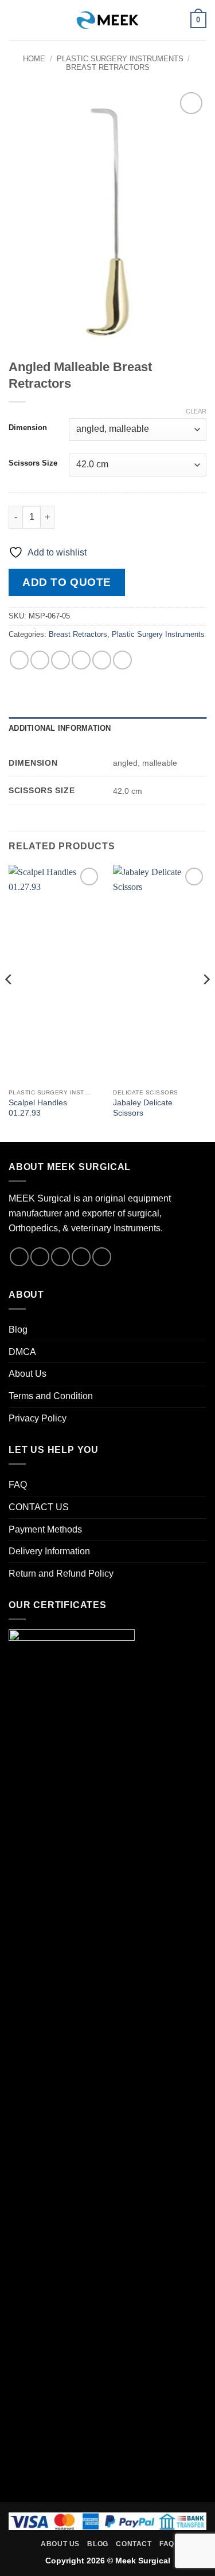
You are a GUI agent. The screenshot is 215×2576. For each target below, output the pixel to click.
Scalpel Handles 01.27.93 (38, 1108)
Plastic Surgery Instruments (120, 59)
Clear (196, 411)
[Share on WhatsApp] (19, 660)
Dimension (28, 428)
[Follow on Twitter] (60, 1257)
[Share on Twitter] (60, 660)
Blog (18, 1330)
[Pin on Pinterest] (102, 660)
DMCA (22, 1352)
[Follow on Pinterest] (102, 1257)
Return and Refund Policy (61, 1573)
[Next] (206, 1002)
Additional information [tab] (60, 728)
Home (34, 59)
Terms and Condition (51, 1396)
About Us (28, 1374)
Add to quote (67, 582)
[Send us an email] (81, 1257)
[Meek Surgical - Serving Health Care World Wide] (108, 20)
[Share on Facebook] (40, 660)
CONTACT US (39, 1507)
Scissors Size (33, 463)
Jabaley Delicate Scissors (143, 1108)
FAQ (18, 1485)
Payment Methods (45, 1529)
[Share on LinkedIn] (122, 660)
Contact (134, 2544)
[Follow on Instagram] (40, 1257)
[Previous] (9, 1002)
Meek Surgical (143, 2561)
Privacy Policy (38, 1418)
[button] (15, 20)
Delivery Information (49, 1551)
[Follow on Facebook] (19, 1257)
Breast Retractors (108, 67)
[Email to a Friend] (81, 660)
